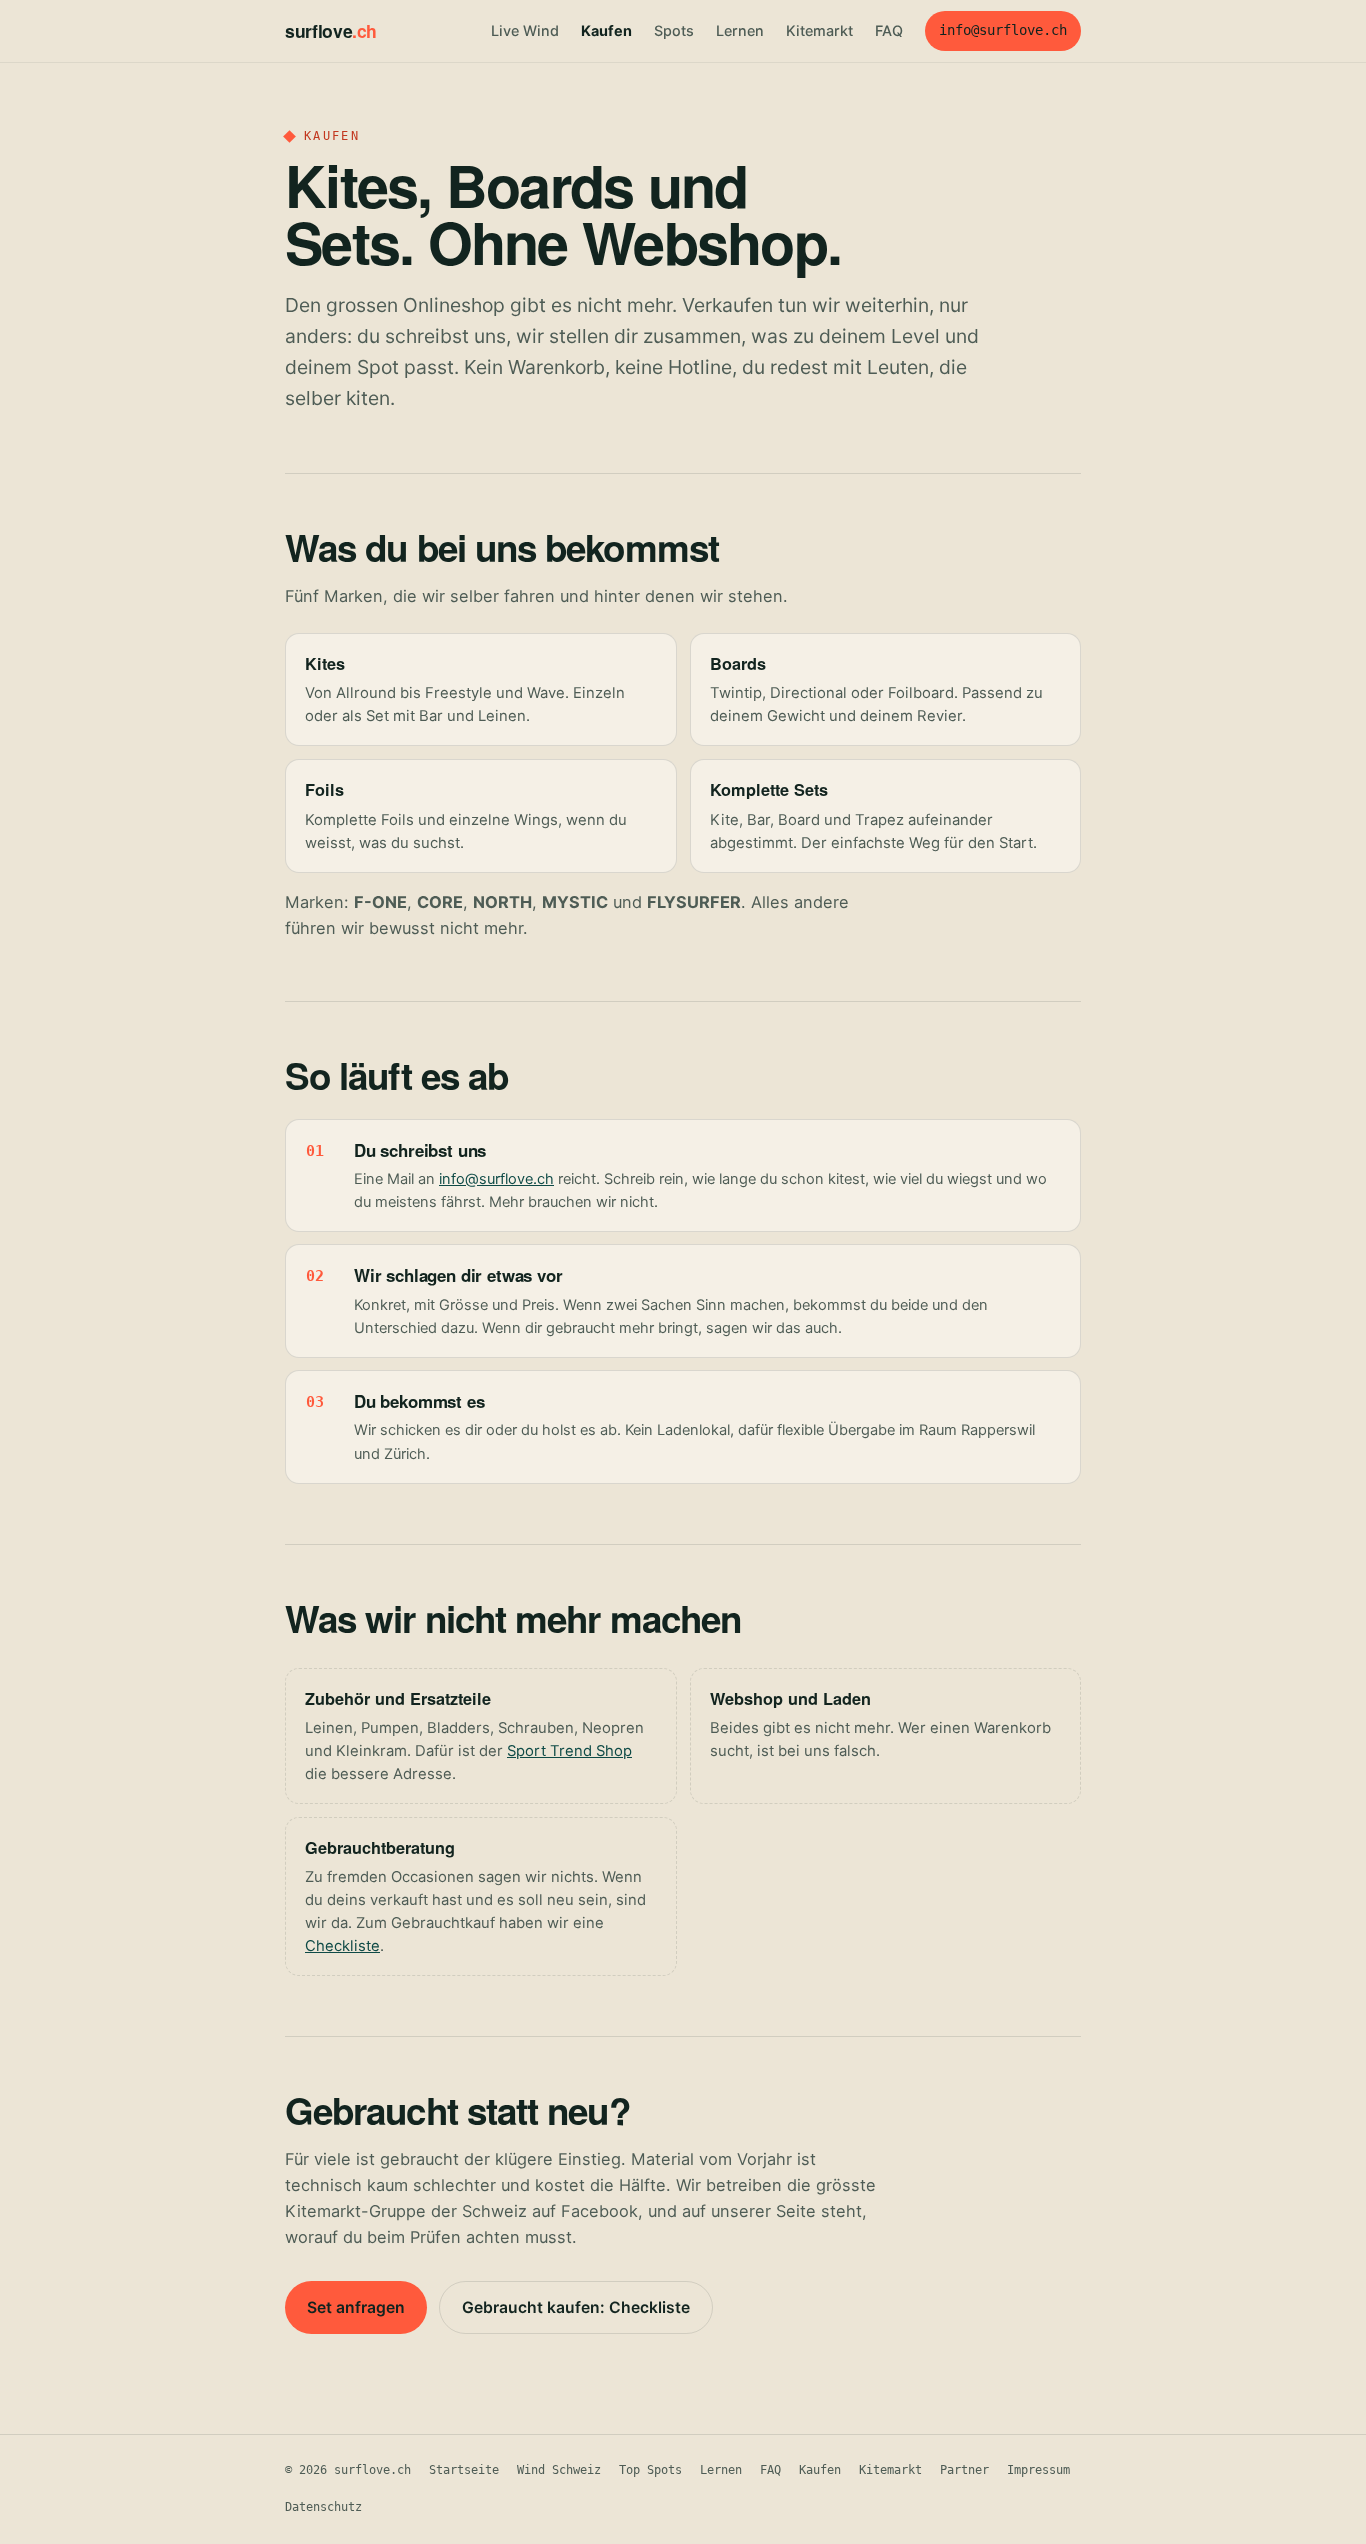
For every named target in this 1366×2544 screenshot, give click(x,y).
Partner (964, 2470)
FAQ (889, 30)
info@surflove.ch (1003, 30)
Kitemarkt (819, 30)
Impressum (1038, 2470)
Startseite (464, 2470)
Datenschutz (323, 2507)
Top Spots (650, 2470)
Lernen (740, 30)
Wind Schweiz (559, 2470)
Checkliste (342, 1946)
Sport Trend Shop (569, 1751)
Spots (674, 30)
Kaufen (606, 30)
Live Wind (525, 30)
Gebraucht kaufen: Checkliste (576, 2307)
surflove (331, 30)
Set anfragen (356, 2307)
